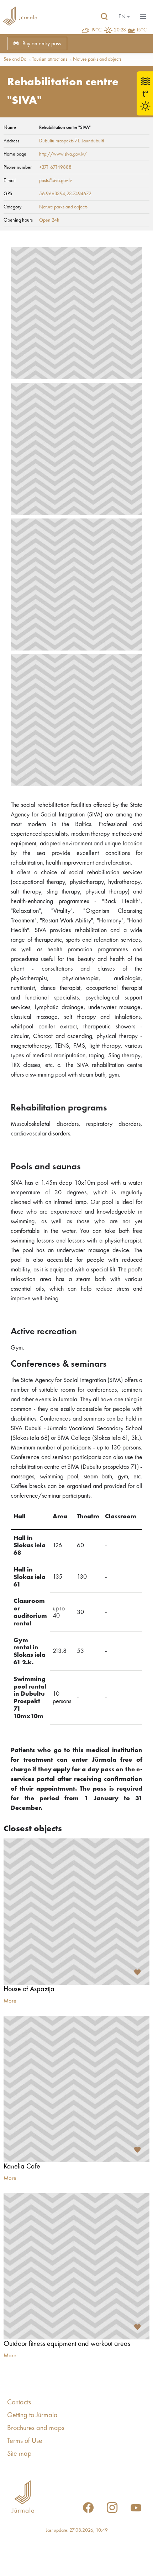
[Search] (104, 17)
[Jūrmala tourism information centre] (20, 17)
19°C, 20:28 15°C (119, 30)
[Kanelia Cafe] (76, 2089)
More (10, 2001)
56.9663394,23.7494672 (65, 194)
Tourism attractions (50, 59)
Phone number (18, 167)
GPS (8, 194)
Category (12, 207)
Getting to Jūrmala (32, 2415)
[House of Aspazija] (76, 1912)
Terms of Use (25, 2441)
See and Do (15, 59)
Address (11, 141)
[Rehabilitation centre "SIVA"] (76, 313)
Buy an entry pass (42, 44)
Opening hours (18, 220)
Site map (19, 2454)
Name (10, 127)
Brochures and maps (36, 2428)
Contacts (19, 2403)
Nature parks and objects (97, 59)
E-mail (10, 181)
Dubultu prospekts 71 (59, 141)
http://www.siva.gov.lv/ (63, 154)
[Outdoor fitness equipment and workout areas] (76, 2266)
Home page (15, 154)
